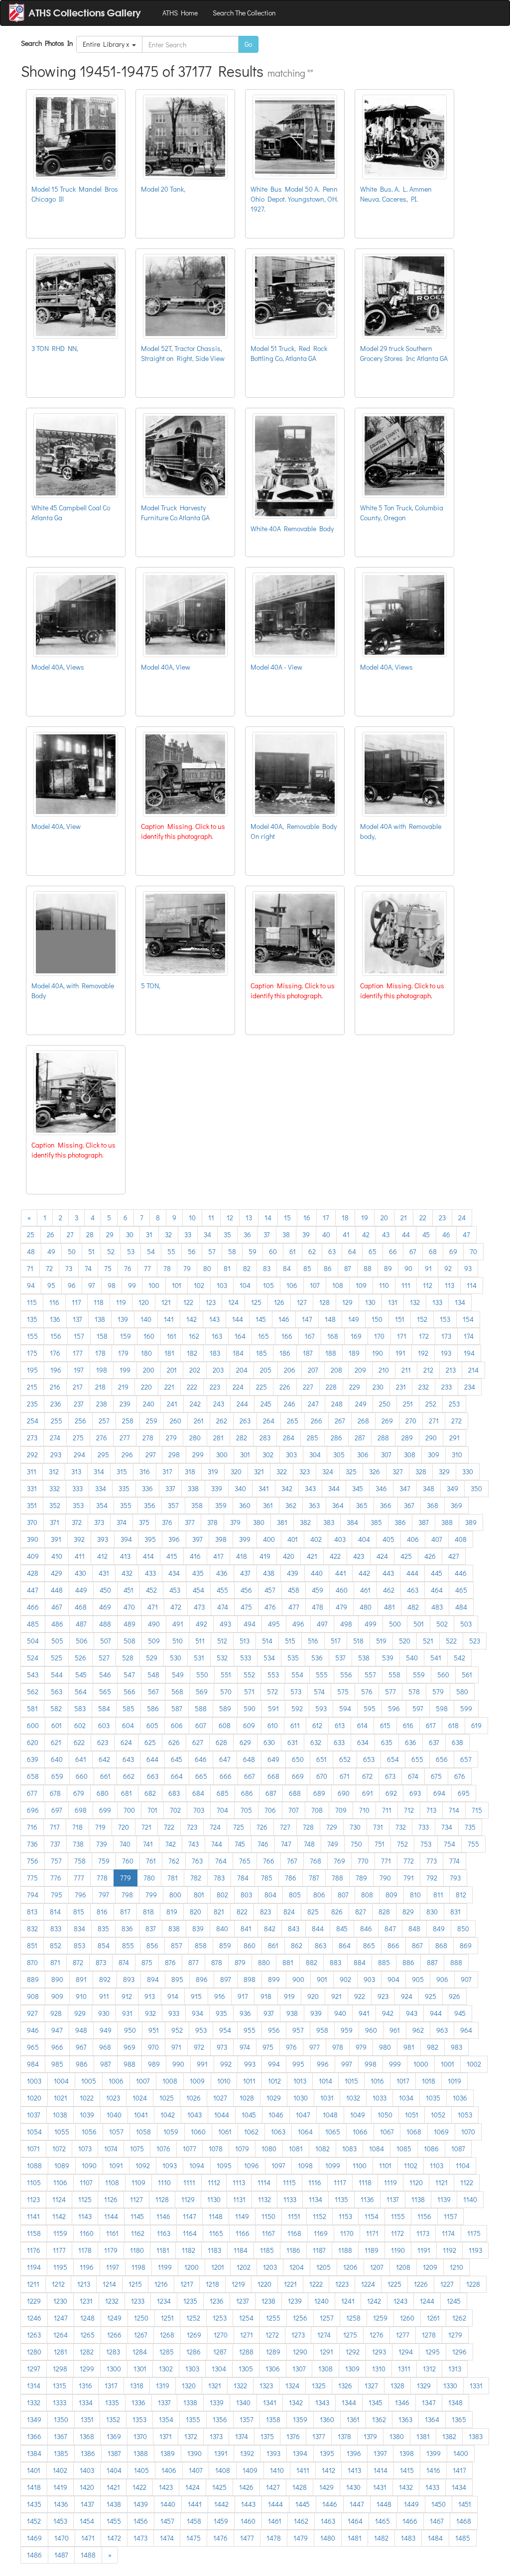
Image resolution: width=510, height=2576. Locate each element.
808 (367, 1895)
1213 (84, 2284)
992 (226, 2064)
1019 (454, 2081)
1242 (374, 2301)
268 (363, 1421)
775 (32, 1878)
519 (381, 1641)
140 (146, 1319)
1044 (222, 2115)
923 (383, 1996)
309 (434, 1455)
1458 (194, 2521)
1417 (459, 2470)
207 (313, 1370)
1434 (459, 2487)
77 (147, 1268)
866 (393, 1945)
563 (57, 1692)
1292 (353, 2352)
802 (222, 1895)
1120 (416, 2182)
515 (290, 1641)
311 (32, 1471)
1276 (377, 2335)
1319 (163, 2386)
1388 (141, 2453)
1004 (61, 2081)
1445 (303, 2504)
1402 (60, 2470)
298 (174, 1455)
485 (33, 1624)
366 (386, 1505)
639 (33, 1759)
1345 (376, 2402)
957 (298, 2030)
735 (470, 1827)
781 (173, 1878)
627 (198, 1742)
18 (345, 1218)
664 (177, 1776)
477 (294, 1607)
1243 (400, 2301)
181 (169, 1353)
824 (289, 1912)
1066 (360, 2132)
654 (393, 1759)
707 (294, 1810)
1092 (143, 2166)
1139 (444, 2199)
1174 (448, 2233)
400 (269, 1539)
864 (345, 1945)
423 (359, 1556)
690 (344, 1793)
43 (386, 1234)
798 (127, 1895)
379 (235, 1522)
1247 (61, 2318)
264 (269, 1421)
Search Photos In (49, 43)
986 (82, 2064)
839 (198, 1929)
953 (201, 2030)
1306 (273, 2369)
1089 (62, 2166)
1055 (62, 2132)
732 (401, 1827)
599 (466, 1708)
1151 (294, 2216)
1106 (60, 2182)
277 (125, 1438)
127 (302, 1302)
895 (177, 1979)
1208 (403, 2267)
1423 (166, 2487)
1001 (447, 2064)
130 (370, 1302)
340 (240, 1488)
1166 (243, 2233)
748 (309, 1844)
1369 (114, 2436)
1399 (434, 2453)
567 (153, 1692)
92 (448, 1268)
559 (419, 1675)
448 (57, 1590)
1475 (193, 2538)
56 (192, 1251)
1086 (431, 2149)
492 (201, 1624)
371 (55, 1522)
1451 (465, 2504)
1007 (143, 2081)
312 (54, 1471)
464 (437, 1590)
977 (315, 2047)
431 (104, 1573)
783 (219, 1878)
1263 (34, 2335)
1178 (85, 2250)
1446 (330, 2504)
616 (408, 1725)
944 (436, 2013)
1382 (449, 2436)
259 (152, 1421)
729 (332, 1827)
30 (130, 1234)
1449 (411, 2504)
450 (105, 1590)
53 (131, 1251)
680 (103, 1793)
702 (175, 1810)
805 (295, 1895)
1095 (224, 2166)
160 (149, 1336)
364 (338, 1505)
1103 (437, 2166)
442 (364, 1573)
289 (407, 1438)
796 (80, 1895)
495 (274, 1624)
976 (291, 2047)
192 (423, 1353)
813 (32, 1912)
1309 (352, 2369)
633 (339, 1742)
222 (192, 1387)
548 (153, 1675)
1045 (249, 2115)
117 (76, 1302)
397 (197, 1539)
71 (30, 1268)
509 (154, 1641)
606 (177, 1725)
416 (195, 1556)
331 (32, 1488)
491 (178, 1624)
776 (56, 1878)
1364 (432, 2419)
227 (308, 1387)
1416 (433, 2470)
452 (151, 1590)
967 (81, 2047)
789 (361, 1878)
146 (284, 1319)
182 (192, 1353)
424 (382, 1556)
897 (226, 1979)
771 (386, 1861)
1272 (272, 2335)
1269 (194, 2335)
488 (105, 1624)
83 (267, 1268)
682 (150, 1793)
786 (291, 1878)
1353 (139, 2419)
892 (105, 1979)
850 (463, 1929)
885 (384, 1962)
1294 (406, 2352)
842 (270, 1929)
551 (226, 1675)
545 (81, 1675)
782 (196, 1878)
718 (77, 1827)
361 (268, 1505)
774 (454, 1861)
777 (79, 1878)
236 (56, 1404)
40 (326, 1234)
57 (212, 1251)
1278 (429, 2335)
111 (406, 1285)
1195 (60, 2267)
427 (454, 1556)
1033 (380, 2098)
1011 (249, 2081)
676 (460, 1776)
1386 (88, 2453)
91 (428, 1268)
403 (340, 1539)
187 (308, 1353)
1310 (379, 2369)
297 (151, 1455)
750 (356, 1844)
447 (33, 1590)
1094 (197, 2166)
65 (373, 1251)
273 (32, 1438)
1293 (379, 2352)
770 (363, 1861)
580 (462, 1692)
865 (369, 1945)
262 (222, 1421)
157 (79, 1336)
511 (200, 1641)
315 (122, 1471)
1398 (407, 2453)
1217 (187, 2284)
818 (148, 1912)
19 (365, 1218)
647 (225, 1759)
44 (406, 1234)
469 (105, 1607)
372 (77, 1522)
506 (82, 1641)
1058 (143, 2132)
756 (33, 1861)
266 (317, 1421)
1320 (189, 2386)
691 (368, 1793)
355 (126, 1505)
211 (406, 1370)
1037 (34, 2115)
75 (108, 1268)
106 (292, 1285)
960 (371, 2030)
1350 (61, 2419)
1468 (464, 2521)
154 (468, 1319)
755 (473, 1844)
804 (270, 1895)
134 (460, 1302)
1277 (403, 2335)
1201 (218, 2267)
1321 (215, 2386)
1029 (274, 2098)
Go (248, 44)
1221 (290, 2284)
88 (368, 1268)
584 (104, 1708)
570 (226, 1692)
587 (177, 1708)
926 (454, 1996)
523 (475, 1641)
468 (81, 1607)
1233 (138, 2301)
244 (242, 1404)
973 (222, 2047)
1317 (111, 2386)
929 (80, 2013)
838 (174, 1929)
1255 (273, 2318)
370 (32, 1522)
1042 (168, 2115)
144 (238, 1319)
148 (330, 1319)
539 (388, 1658)
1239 (295, 2301)
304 (315, 1455)
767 (292, 1861)
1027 (220, 2098)
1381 (423, 2436)
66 (393, 1251)
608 (225, 1725)
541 (436, 1658)
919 (289, 1996)
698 (81, 1810)
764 (221, 1861)
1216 (161, 2284)
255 (57, 1421)
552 (249, 1675)
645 (177, 1759)
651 (321, 1759)
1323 (266, 2386)
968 (105, 2047)
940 (340, 2013)
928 (56, 2013)
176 (55, 1353)
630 (269, 1742)
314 (99, 1471)
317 (167, 1471)
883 (335, 1962)
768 (316, 1861)
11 (211, 1218)
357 (173, 1505)
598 (442, 1708)
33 (188, 1234)
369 (456, 1505)
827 (361, 1912)
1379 (370, 2436)
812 (461, 1895)
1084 (377, 2149)
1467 (437, 2521)
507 (106, 1641)
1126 (111, 2199)
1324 (292, 2386)
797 (104, 1895)
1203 (270, 2267)
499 (371, 1624)
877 (193, 1962)
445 (437, 1573)
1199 (165, 2267)
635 (387, 1742)
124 (233, 1302)
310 (457, 1455)
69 (453, 1251)
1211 (33, 2284)
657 (466, 1759)
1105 (34, 2182)
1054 (34, 2132)
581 (32, 1708)
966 (57, 2047)
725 (239, 1827)
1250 (141, 2318)
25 (31, 1234)
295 (103, 1455)
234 (470, 1387)
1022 (87, 2098)
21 (404, 1218)
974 (245, 2047)
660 (82, 1776)
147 (307, 1319)
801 (199, 1895)
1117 (340, 2182)
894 (153, 1979)
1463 (328, 2521)
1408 (223, 2470)
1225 (394, 2284)
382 (305, 1522)
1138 (418, 2199)
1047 (303, 2115)
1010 (224, 2081)
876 (170, 1962)
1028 (247, 2098)
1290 (300, 2352)
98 (112, 1285)
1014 (325, 2081)
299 (198, 1455)
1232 (112, 2301)
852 (56, 1945)
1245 (454, 2301)
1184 (241, 2250)
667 (250, 1776)
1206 (350, 2267)
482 (413, 1607)
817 (125, 1912)
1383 (476, 2436)
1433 (432, 2487)
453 (175, 1590)
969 (129, 2047)
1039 (87, 2115)
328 (421, 1471)
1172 (397, 2233)
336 (147, 1488)
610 (273, 1725)
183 (215, 1353)
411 (80, 1556)
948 (81, 2030)
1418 (34, 2487)
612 (317, 1725)
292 (32, 1455)
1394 (300, 2453)
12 (230, 1218)
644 (152, 1759)
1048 (330, 2115)
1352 (113, 2419)
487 (81, 1624)
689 (319, 1793)
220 (146, 1387)
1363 (405, 2419)
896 (202, 1979)
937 (269, 2013)
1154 (372, 2216)
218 (100, 1387)
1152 (319, 2216)
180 (146, 1353)
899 (274, 1979)
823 (265, 1912)
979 (361, 2047)
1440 (168, 2504)
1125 (85, 2199)
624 (126, 1742)
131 (393, 1302)
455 (222, 1590)
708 (317, 1810)
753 (426, 1844)
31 (149, 1234)
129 (347, 1302)
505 (57, 1641)
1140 (470, 2199)
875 (147, 1962)
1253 (220, 2318)
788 (337, 1878)
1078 (216, 2149)
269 (387, 1421)
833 (56, 1929)
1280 (34, 2352)
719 (100, 1827)
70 (473, 1251)
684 (198, 1793)
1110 (164, 2182)
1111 (189, 2182)
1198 (138, 2267)
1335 (112, 2402)
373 (99, 1522)
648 (249, 1759)
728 (308, 1827)
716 (32, 1827)
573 (296, 1692)
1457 (167, 2521)
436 (222, 1573)
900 (298, 1979)
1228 (473, 2284)
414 (148, 1556)
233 (446, 1387)
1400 (461, 2453)
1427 (273, 2487)
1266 (114, 2335)
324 (328, 1471)
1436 (61, 2504)
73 (69, 1268)
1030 (301, 2098)
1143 (85, 2216)
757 (56, 1861)
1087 (458, 2149)
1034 (406, 2098)
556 (346, 1675)
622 (79, 1742)
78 (167, 1268)
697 (57, 1810)
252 (431, 1404)
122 (188, 1302)
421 (312, 1556)
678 (55, 1793)
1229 (34, 2301)
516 (313, 1641)
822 (242, 1912)
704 (222, 1810)
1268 (167, 2335)
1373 (216, 2436)
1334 (86, 2402)
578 (414, 1692)
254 (33, 1421)
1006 (116, 2081)
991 (202, 2064)
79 (187, 1268)
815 (79, 1912)
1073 (85, 2149)
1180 (137, 2250)
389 (471, 1522)
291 (454, 1438)
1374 (242, 2436)
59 (253, 1251)
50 (72, 1251)
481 (389, 1607)
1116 (315, 2182)
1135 (341, 2199)
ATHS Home (180, 13)
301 (245, 1455)
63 (332, 1251)
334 (101, 1488)
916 (220, 1996)
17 (326, 1218)
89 (388, 1268)
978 (338, 2047)
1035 (433, 2098)
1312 (429, 2369)
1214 (109, 2284)
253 (454, 1404)
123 (211, 1302)
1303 (192, 2369)
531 (199, 1658)
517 (336, 1641)
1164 (190, 2233)
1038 (60, 2115)
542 (459, 1658)
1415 (407, 2470)
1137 (393, 2199)
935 (221, 2013)
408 (461, 1539)
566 (129, 1692)
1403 (87, 2470)
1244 (427, 2301)
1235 (190, 2301)
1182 (189, 2250)
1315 (60, 2386)
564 (81, 1692)
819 (172, 1912)
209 (360, 1370)
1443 (248, 2504)
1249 (114, 2318)
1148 (216, 2216)
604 (128, 1725)
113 (449, 1285)
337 (170, 1488)
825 (313, 1912)
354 (102, 1505)
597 (418, 1708)
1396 (354, 2453)
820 (195, 1912)
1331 (476, 2386)
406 (413, 1539)
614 (362, 1725)
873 (101, 1962)
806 (319, 1895)
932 (150, 2013)
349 (452, 1488)
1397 (380, 2453)
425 (406, 1556)
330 (468, 1471)
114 (472, 1285)
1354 (166, 2419)
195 (32, 1370)
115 (32, 1302)
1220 (264, 2284)
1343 (322, 2402)
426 (430, 1556)
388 (447, 1522)
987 (106, 2064)
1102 (411, 2166)
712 (409, 1810)
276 (102, 1438)
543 (33, 1675)
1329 (424, 2386)
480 (366, 1607)
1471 (88, 2538)
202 (195, 1370)
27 (70, 1234)
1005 (89, 2081)
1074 (111, 2149)
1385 (61, 2453)
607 (201, 1725)
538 (364, 1658)
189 (354, 1353)
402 (316, 1539)
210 (384, 1370)
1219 (238, 2284)
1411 (303, 2470)
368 (433, 1505)
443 (388, 1573)
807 (343, 1895)
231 (401, 1387)
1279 (455, 2335)
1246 (34, 2318)
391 (56, 1539)
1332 (34, 2402)
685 (223, 1793)
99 (132, 1285)
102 (199, 1285)
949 (106, 2030)
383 (329, 1522)
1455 (114, 2521)
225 (261, 1387)
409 (33, 1556)
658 (33, 1776)
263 (245, 1421)
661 (105, 1776)
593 (321, 1708)
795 (57, 1895)
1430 (353, 2487)
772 (409, 1861)
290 (431, 1438)
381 (282, 1522)
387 (424, 1522)
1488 (88, 2555)
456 (246, 1590)
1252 (193, 2318)
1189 (372, 2250)
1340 (243, 2402)
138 (100, 1319)
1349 (34, 2419)
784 (243, 1878)
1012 (274, 2081)
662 (129, 1776)
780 (149, 1878)
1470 (62, 2538)
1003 (34, 2081)
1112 (214, 2182)
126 (279, 1302)
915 (196, 1996)
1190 (398, 2250)
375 (144, 1522)
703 (199, 1810)
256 (80, 1421)
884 (360, 1962)
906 (442, 1979)
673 (390, 1776)
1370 (140, 2436)
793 (455, 1878)
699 (105, 1810)
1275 (350, 2335)
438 (269, 1573)
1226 (421, 2284)
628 (221, 1742)
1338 (190, 2402)
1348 (455, 2402)
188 (331, 1353)
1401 (34, 2470)
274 (55, 1438)
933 (174, 2013)
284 (289, 1438)
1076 (163, 2149)
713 (431, 1810)
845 (342, 1929)
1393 (273, 2453)
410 (57, 1556)
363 (314, 1505)
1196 (87, 2267)
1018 (429, 2081)
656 (442, 1759)
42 (366, 1234)
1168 (294, 2233)
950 (130, 2030)
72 (49, 1268)
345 (358, 1488)
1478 (274, 2538)
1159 (60, 2233)
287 (360, 1438)
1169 (321, 2233)
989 (154, 2064)
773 (432, 1861)
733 (424, 1827)
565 (105, 1692)
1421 (113, 2487)
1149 (242, 2216)
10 (192, 1218)
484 (461, 1607)
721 (146, 1827)
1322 (240, 2386)
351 (32, 1505)
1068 (414, 2132)
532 (222, 1658)
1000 (421, 2064)
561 (467, 1675)
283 (265, 1438)
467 (57, 1607)
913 (150, 1996)
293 (56, 1455)
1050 (385, 2115)
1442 (221, 2504)
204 (242, 1370)
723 (192, 1827)
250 (385, 1404)
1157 (450, 2216)
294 (79, 1455)
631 (293, 1742)
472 (176, 1607)
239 (125, 1404)
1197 (113, 2267)
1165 (216, 2233)
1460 (248, 2521)
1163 (164, 2233)
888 (456, 1962)
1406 (169, 2470)
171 (402, 1336)
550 (202, 1675)
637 (434, 1742)
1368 (87, 2436)
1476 (220, 2538)
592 (297, 1708)
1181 (163, 2250)
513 (245, 1641)
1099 (333, 2166)
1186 (293, 2250)
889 (33, 1979)
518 (358, 1641)
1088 (34, 2166)
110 (384, 1285)
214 (473, 1370)
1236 (217, 2301)
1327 (371, 2386)
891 (81, 1979)
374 (122, 1522)
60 (273, 1251)
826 (337, 1912)
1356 (220, 2419)
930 (104, 2013)
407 (437, 1539)
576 (367, 1692)
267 (340, 1421)
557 (370, 1675)
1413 (354, 2470)
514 (267, 1641)
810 (415, 1895)
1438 (114, 2504)
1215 (135, 2284)
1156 (424, 2216)
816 (102, 1912)
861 (273, 1945)
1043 (194, 2115)
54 (151, 1251)
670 (322, 1776)
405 (388, 1539)
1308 (325, 2369)
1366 (34, 2436)
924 (407, 1996)
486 (57, 1624)
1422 (139, 2487)
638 (457, 1742)
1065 (333, 2132)
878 (217, 1962)
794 (33, 1895)
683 (174, 1793)
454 (198, 1590)
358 (197, 1505)
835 (103, 1929)
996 (323, 2064)
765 (245, 1861)
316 (145, 1471)
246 (290, 1404)
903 (369, 1979)
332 (55, 1488)
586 (153, 1708)
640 (57, 1759)
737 (55, 1844)
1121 (442, 2182)
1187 (319, 2250)
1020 (34, 2098)
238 (102, 1404)
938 (292, 2013)
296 (127, 1455)
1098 (305, 2166)
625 (150, 1742)
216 (55, 1387)
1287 (220, 2352)
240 (149, 1404)
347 (405, 1488)
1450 (439, 2504)
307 (386, 1455)
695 (464, 1793)
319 (213, 1471)
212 (428, 1370)
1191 (424, 2250)
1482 (381, 2538)
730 (355, 1827)
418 (242, 1556)
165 (263, 1336)
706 (270, 1810)
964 (466, 2030)
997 (347, 2064)
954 (225, 2030)
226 (285, 1387)
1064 (305, 2132)
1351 (87, 2419)
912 (127, 1996)
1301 (140, 2369)
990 (178, 2064)
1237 (243, 2301)
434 (174, 1573)
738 (78, 1844)
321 (259, 1471)
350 (476, 1488)
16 (307, 1218)
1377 (319, 2436)
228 (331, 1387)
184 (238, 1353)
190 (378, 1353)
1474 (167, 2538)
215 (32, 1387)
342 (287, 1488)
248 (337, 1404)
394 (126, 1539)
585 (128, 1708)
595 (370, 1708)
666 (226, 1776)
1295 (433, 2352)
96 (72, 1285)
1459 (221, 2521)
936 (245, 2013)
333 (77, 1488)
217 (78, 1387)
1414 (381, 2470)
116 (54, 1302)
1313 (455, 2369)
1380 (397, 2436)
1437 (87, 2504)
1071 (33, 2149)
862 (297, 1945)
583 (80, 1708)
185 (261, 1353)
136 (55, 1319)
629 (245, 1742)
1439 (141, 2504)
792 (432, 1878)
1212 (58, 2284)
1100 (360, 2166)
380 (259, 1522)
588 (201, 1708)
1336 (138, 2402)
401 (293, 1539)
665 (201, 1776)
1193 (475, 2250)
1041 (141, 2115)
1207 (377, 2267)
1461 (275, 2521)
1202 (244, 2267)
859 (225, 1945)
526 (80, 1658)
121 (166, 1302)
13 (249, 1218)
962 (418, 2030)
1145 (137, 2216)
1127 (136, 2199)
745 (240, 1844)
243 (219, 1404)
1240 (321, 2301)
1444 (275, 2504)
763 (197, 1861)
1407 (196, 2470)
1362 (379, 2419)
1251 (167, 2318)
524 (33, 1658)
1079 (242, 2149)
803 (246, 1895)
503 (466, 1624)
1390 (194, 2453)
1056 (89, 2132)
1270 (221, 2335)
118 (99, 1302)
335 (124, 1488)
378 (212, 1522)
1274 (324, 2335)
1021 (61, 2098)
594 (345, 1708)
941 (364, 2013)
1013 (300, 2081)
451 (128, 1590)
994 (274, 2064)
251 (408, 1404)
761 (151, 1861)
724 (215, 1827)
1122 (467, 2182)
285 (313, 1438)
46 (446, 1234)
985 (57, 2064)
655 (417, 1759)
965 (33, 2047)
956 (274, 2030)
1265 (87, 2335)
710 (364, 1810)
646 (201, 1759)
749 (333, 1844)
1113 (239, 2182)
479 (341, 1607)
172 (424, 1336)
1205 (323, 2267)
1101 (385, 2166)
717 (55, 1827)
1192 (449, 2250)
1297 (34, 2369)
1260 (407, 2318)
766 (269, 1861)
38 (286, 1234)
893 (129, 1979)
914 (173, 1996)
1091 (116, 2166)
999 (395, 2064)
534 (269, 1658)
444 (412, 1573)
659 (57, 1776)
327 (398, 1471)
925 (431, 1996)
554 (297, 1675)
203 (218, 1370)
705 (246, 1810)
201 (172, 1370)
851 (32, 1945)
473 (199, 1607)
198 (102, 1370)
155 (32, 1336)
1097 (278, 2166)
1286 (193, 2352)
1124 (59, 2199)
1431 (380, 2487)
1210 (456, 2267)
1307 (299, 2369)
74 (88, 1268)
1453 (60, 2521)
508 (129, 1641)
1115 (289, 2182)
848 (414, 1929)
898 (250, 1979)
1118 (365, 2182)
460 (342, 1590)
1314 (34, 2386)
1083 (349, 2149)
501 (419, 1624)
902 (345, 1979)
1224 (368, 2284)
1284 (140, 2352)
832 (32, 1929)
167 (310, 1336)
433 (150, 1573)
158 (102, 1336)
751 (380, 1844)
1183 (214, 2250)
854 (104, 1945)
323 (305, 1471)
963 (442, 2030)
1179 (111, 2250)
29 (110, 1234)
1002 (474, 2064)
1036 (460, 2098)
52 (111, 1251)
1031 (327, 2098)
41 (346, 1234)
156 (56, 1336)
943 (412, 2013)
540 (412, 1658)
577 (390, 1692)
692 (391, 1793)
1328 (397, 2386)
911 (104, 1996)
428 (33, 1573)
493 (225, 1624)
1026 (193, 2098)
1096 (252, 2166)
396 (174, 1539)
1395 (327, 2453)
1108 (112, 2182)
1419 (60, 2487)
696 (33, 1810)
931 (127, 2013)
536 (317, 1658)
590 (250, 1708)
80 (207, 1268)
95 (51, 1285)
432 (127, 1573)
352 (55, 1505)
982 (433, 2047)
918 (266, 1996)
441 (341, 1573)
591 (273, 1708)
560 (443, 1675)
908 (33, 1996)
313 (76, 1471)
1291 (326, 2352)
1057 (116, 2132)
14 (268, 1218)
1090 (89, 2166)
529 (152, 1658)
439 (293, 1573)
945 (460, 2013)
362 (291, 1505)
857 (177, 1945)
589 (225, 1708)
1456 (141, 2521)
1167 (268, 2233)
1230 (60, 2301)
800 (175, 1895)
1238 (268, 2301)
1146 (163, 2216)
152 (422, 1319)
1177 (59, 2250)
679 (79, 1793)
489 (129, 1624)
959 (347, 2030)
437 (245, 1573)
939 (316, 2013)
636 (411, 1742)
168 (333, 1336)
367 (409, 1505)
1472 (114, 2538)
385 (376, 1522)
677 (32, 1793)
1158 (34, 2233)
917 (243, 1996)
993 (250, 2064)
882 (312, 1962)
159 (126, 1336)
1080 (269, 2149)
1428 (300, 2487)
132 (415, 1302)
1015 (351, 2081)
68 (433, 1251)
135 (32, 1319)
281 (218, 1438)
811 (438, 1895)
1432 (406, 2487)
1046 (276, 2115)
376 (167, 1522)
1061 (225, 2132)
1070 (468, 2132)
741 (148, 1844)
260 (176, 1421)
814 (55, 1912)
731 (378, 1827)
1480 (328, 2538)
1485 (463, 2538)
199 (125, 1370)
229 (355, 1387)
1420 (87, 2487)
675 (436, 1776)
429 (57, 1573)
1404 (114, 2470)
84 (287, 1268)
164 (240, 1336)
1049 (358, 2115)
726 (262, 1827)
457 (270, 1590)
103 (222, 1285)
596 (394, 1708)
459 (318, 1590)
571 (249, 1692)
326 (375, 1471)
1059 (171, 2132)
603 (104, 1725)
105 (268, 1285)
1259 (380, 2318)
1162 (138, 2233)
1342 (296, 2402)
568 (177, 1692)
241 (172, 1404)
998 (371, 2064)
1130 (214, 2199)
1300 (114, 2369)
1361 (353, 2419)
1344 (349, 2402)
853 (79, 1945)
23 (442, 1218)
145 (261, 1319)
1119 (390, 2182)
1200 (191, 2267)
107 (315, 1285)
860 (250, 1945)
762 (174, 1861)
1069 (441, 2132)
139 (123, 1319)
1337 (164, 2402)
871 (55, 1962)
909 (57, 1996)
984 (33, 2064)
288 (383, 1438)
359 (221, 1505)
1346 (402, 2402)
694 (439, 1793)
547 (129, 1675)
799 (151, 1895)
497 (322, 1624)
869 (466, 1945)
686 (247, 1793)
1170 (347, 2233)
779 (126, 1878)
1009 (197, 2081)
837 (151, 1929)
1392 (247, 2453)
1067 (387, 2132)
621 (56, 1742)
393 (103, 1539)
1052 (438, 2115)
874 (124, 1962)
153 (445, 1319)
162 (194, 1336)
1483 (408, 2538)
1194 (34, 2267)
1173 (423, 2233)
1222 (316, 2284)
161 (172, 1336)
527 (104, 1658)
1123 (33, 2199)
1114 (264, 2182)
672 (367, 1776)
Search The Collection (244, 13)
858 (201, 1945)
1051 (412, 2115)
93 (468, 1268)
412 (102, 1556)
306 (363, 1455)
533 (246, 1658)
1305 (246, 2369)
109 (361, 1285)
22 (423, 1218)
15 (287, 1218)
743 (193, 1844)
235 (32, 1404)
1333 (60, 2402)
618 (453, 1725)
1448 (384, 2504)
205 (266, 1370)
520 (405, 1641)
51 (91, 1251)
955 (250, 2030)
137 (77, 1319)
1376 (293, 2436)
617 (431, 1725)
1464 (355, 2521)
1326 (345, 2386)
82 (247, 1268)
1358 (273, 2419)
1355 (193, 2419)
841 (246, 1929)
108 (338, 1285)
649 (273, 1759)
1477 (247, 2538)
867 (417, 1945)
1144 (111, 2216)
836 (127, 1929)
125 (256, 1302)
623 (103, 1742)
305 (339, 1455)
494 (250, 1624)
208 (336, 1370)
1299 (87, 2369)
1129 (188, 2199)
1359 (300, 2419)
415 (172, 1556)
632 (316, 1742)
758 (80, 1861)
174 (469, 1336)
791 (409, 1878)
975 (268, 2047)
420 (289, 1556)
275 (78, 1438)
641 (81, 1759)
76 (128, 1268)
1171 (372, 2233)
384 (352, 1522)
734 (447, 1827)
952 (177, 2030)
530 (176, 1658)
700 (129, 1810)
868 (441, 1945)
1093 (170, 2166)
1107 (86, 2182)
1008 (170, 2081)
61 (293, 1251)
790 (385, 1878)
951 (154, 2030)
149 (354, 1319)
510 (178, 1641)
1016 (377, 2081)
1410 (277, 2470)
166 (287, 1336)
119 (121, 1302)
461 (365, 1590)
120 (144, 1302)
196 (56, 1370)
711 (387, 1810)
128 (324, 1302)
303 (291, 1455)
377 (190, 1522)
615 (385, 1725)
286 (336, 1438)
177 (78, 1353)
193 (446, 1353)
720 (124, 1827)
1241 (348, 2301)
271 (434, 1421)
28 (90, 1234)
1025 (167, 2098)
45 (426, 1234)
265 (293, 1421)
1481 (355, 2538)
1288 (246, 2352)
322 (282, 1471)
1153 (345, 2216)
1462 (301, 2521)
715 (477, 1810)
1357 (247, 2419)
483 (437, 1607)
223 (215, 1387)
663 (153, 1776)
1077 (190, 2149)
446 (461, 1573)
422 (335, 1556)
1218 (212, 2284)
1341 (270, 2402)
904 (393, 1979)
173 (446, 1336)
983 (456, 2047)
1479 (301, 2538)
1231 (86, 2301)
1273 (298, 2335)
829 (408, 1912)
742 (171, 1844)
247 (313, 1404)
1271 (247, 2335)
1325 (319, 2386)
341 (264, 1488)
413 (125, 1556)
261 (199, 1421)
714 (454, 1810)
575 (343, 1692)
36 (247, 1234)
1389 (168, 2453)
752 (402, 1844)
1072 (59, 2149)
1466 (410, 2521)
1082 (322, 2149)
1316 (85, 2386)
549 (178, 1675)
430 (80, 1573)
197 (79, 1370)
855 (128, 1945)
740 (125, 1844)
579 (438, 1692)
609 (249, 1725)
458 (294, 1590)
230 (378, 1387)
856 (152, 1945)
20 (384, 1218)
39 (306, 1234)
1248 (87, 2318)
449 (81, 1590)
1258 (353, 2318)
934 (197, 2013)
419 (265, 1556)
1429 (326, 2487)
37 (267, 1234)
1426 (246, 2487)
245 (266, 1404)
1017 (403, 2081)
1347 (429, 2402)
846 (366, 1929)
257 (104, 1421)
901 (322, 1979)
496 (298, 1624)
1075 (137, 2149)
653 (369, 1759)
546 (105, 1675)
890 (57, 1979)
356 (150, 1505)
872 (78, 1962)
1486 (34, 2555)
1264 (61, 2335)
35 (227, 1234)
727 (285, 1827)
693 (415, 1793)
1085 (404, 2149)
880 (264, 1962)
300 (222, 1455)
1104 (463, 2166)
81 (227, 1268)
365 (362, 1505)
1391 (221, 2453)
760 (128, 1861)
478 (318, 1607)
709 (341, 1810)
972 (199, 2047)
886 (408, 1962)
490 (154, 1624)
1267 (141, 2335)
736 (32, 1844)
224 (238, 1387)
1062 (251, 2132)
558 (394, 1675)
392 (79, 1539)
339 (217, 1488)
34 (207, 1234)
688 (295, 1793)
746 (263, 1844)
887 (432, 1962)
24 (462, 1218)
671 (345, 1776)
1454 (87, 2521)
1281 (61, 2352)
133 (437, 1302)
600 (33, 1725)
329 (444, 1471)
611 (295, 1725)
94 (31, 1285)
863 (320, 1945)
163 (217, 1336)
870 (32, 1962)
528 (128, 1658)
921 (336, 1996)
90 (408, 1268)
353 (78, 1505)
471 (153, 1607)
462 (389, 1590)
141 (169, 1319)
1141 (33, 2216)
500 (395, 1624)
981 (409, 2047)
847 (390, 1929)
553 (273, 1675)
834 (79, 1929)
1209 (430, 2267)
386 (400, 1522)
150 (377, 1319)
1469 (34, 2538)
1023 (113, 2098)
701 (152, 1810)
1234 (164, 2301)
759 (104, 1861)
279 (171, 1438)
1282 (87, 2352)
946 (33, 2030)
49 (51, 1251)
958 (322, 2030)
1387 (114, 2453)
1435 (34, 2504)
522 (451, 1641)
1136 (367, 2199)
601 (57, 1725)
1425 (219, 2487)
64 (352, 1251)
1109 (138, 2182)
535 (293, 1658)
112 (428, 1285)
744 (217, 1844)
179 (123, 1353)
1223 (342, 2284)
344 (334, 1488)
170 (379, 1336)
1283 (113, 2352)
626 (174, 1742)
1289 (273, 2352)
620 (33, 1742)
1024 (140, 2098)
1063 (278, 2132)
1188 (345, 2250)
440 (317, 1573)
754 (449, 1844)
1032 (353, 2098)
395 (150, 1539)
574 (319, 1692)
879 (240, 1962)
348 (429, 1488)
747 (286, 1844)
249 (361, 1404)
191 (400, 1353)
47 (466, 1234)
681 (127, 1793)
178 (100, 1353)
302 (268, 1455)
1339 (217, 2402)
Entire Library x (107, 44)
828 (384, 1912)
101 (177, 1285)
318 (190, 1471)
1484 (435, 2538)
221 (169, 1387)
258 (128, 1421)
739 (102, 1844)
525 (57, 1658)
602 (80, 1725)
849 (439, 1929)
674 (413, 1776)
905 (418, 1979)
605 (152, 1725)
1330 (450, 2386)
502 (442, 1624)
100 (154, 1285)
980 (385, 2047)
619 (476, 1725)
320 (236, 1471)
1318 (137, 2386)
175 (32, 1353)
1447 (357, 2504)
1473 (140, 2538)
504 (33, 1641)
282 (242, 1438)
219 (123, 1387)
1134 (316, 2199)
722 (169, 1827)
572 (272, 1692)
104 (245, 1285)
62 (312, 1251)
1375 (267, 2436)
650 (298, 1759)
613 (340, 1725)
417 (218, 1556)
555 (322, 1675)
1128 (162, 2199)
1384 (34, 2453)
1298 (60, 2369)
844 (318, 1929)
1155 (398, 2216)
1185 (267, 2250)
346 (381, 1488)
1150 (268, 2216)
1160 (87, 2233)
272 (456, 1421)
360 (245, 1505)
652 (345, 1759)
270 (411, 1421)
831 (455, 1912)
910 (81, 1996)
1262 (459, 2318)
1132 (264, 2199)
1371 (166, 2436)
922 (360, 1996)
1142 (59, 2216)
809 (391, 1895)
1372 (191, 2436)
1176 (34, 2250)
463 (413, 1590)
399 (245, 1539)
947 (57, 2030)
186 (285, 1353)
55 (171, 1251)
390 (33, 1539)
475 (246, 1607)
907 (466, 1979)
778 (102, 1878)
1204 (297, 2267)
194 (469, 1353)
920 (313, 1996)
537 (340, 1658)
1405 (141, 2470)
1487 (61, 2555)
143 (214, 1319)
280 (195, 1438)
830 (432, 1912)
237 (79, 1404)
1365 (459, 2419)
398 (221, 1539)
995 (298, 2064)
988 (129, 2064)
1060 (198, 2132)
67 (413, 1251)
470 (129, 1607)
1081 (296, 2149)
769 (339, 1861)
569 (202, 1692)
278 (148, 1438)
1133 (290, 2199)
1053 (465, 2115)
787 (314, 1878)
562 (33, 1692)
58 (232, 1251)
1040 (114, 2115)
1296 (459, 2352)
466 (33, 1607)
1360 (327, 2419)
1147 (190, 2216)
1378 (344, 2436)
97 (92, 1285)
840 (222, 1929)
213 (451, 1370)
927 (32, 2013)
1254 (246, 2318)
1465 (382, 2521)
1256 (300, 2318)
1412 (328, 2470)
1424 (192, 2487)
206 (290, 1370)
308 (410, 1455)
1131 (239, 2199)
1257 (327, 2318)
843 (294, 1929)
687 (271, 1793)
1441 (195, 2504)
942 (388, 2013)
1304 (219, 2369)
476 (270, 1607)
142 (191, 1319)
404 (364, 1539)
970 (153, 2047)
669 (298, 1776)
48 (31, 1251)
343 (310, 1488)
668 (273, 1776)
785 (267, 1878)
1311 (404, 2369)
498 (346, 1624)
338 (193, 1488)
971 (176, 2047)
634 (363, 1742)
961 (395, 2030)
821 (219, 1912)
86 (328, 1268)
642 (104, 1759)
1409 (250, 2470)
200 (149, 1370)
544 (57, 1675)
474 (223, 1607)
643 (128, 1759)
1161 (112, 2233)
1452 (34, 2521)
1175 (474, 2233)
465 (461, 1590)
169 (356, 1336)
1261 (433, 2318)
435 (198, 1573)
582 (56, 1708)
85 (307, 1268)
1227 (447, 2284)
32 (168, 1234)
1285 (167, 2352)
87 (348, 1268)
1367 (61, 2436)
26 (51, 1234)
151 (400, 1319)
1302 (166, 2369)
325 (351, 1471)
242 (195, 1404)
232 (424, 1387)
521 (428, 1641)
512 (222, 1641)
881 (288, 1962)
